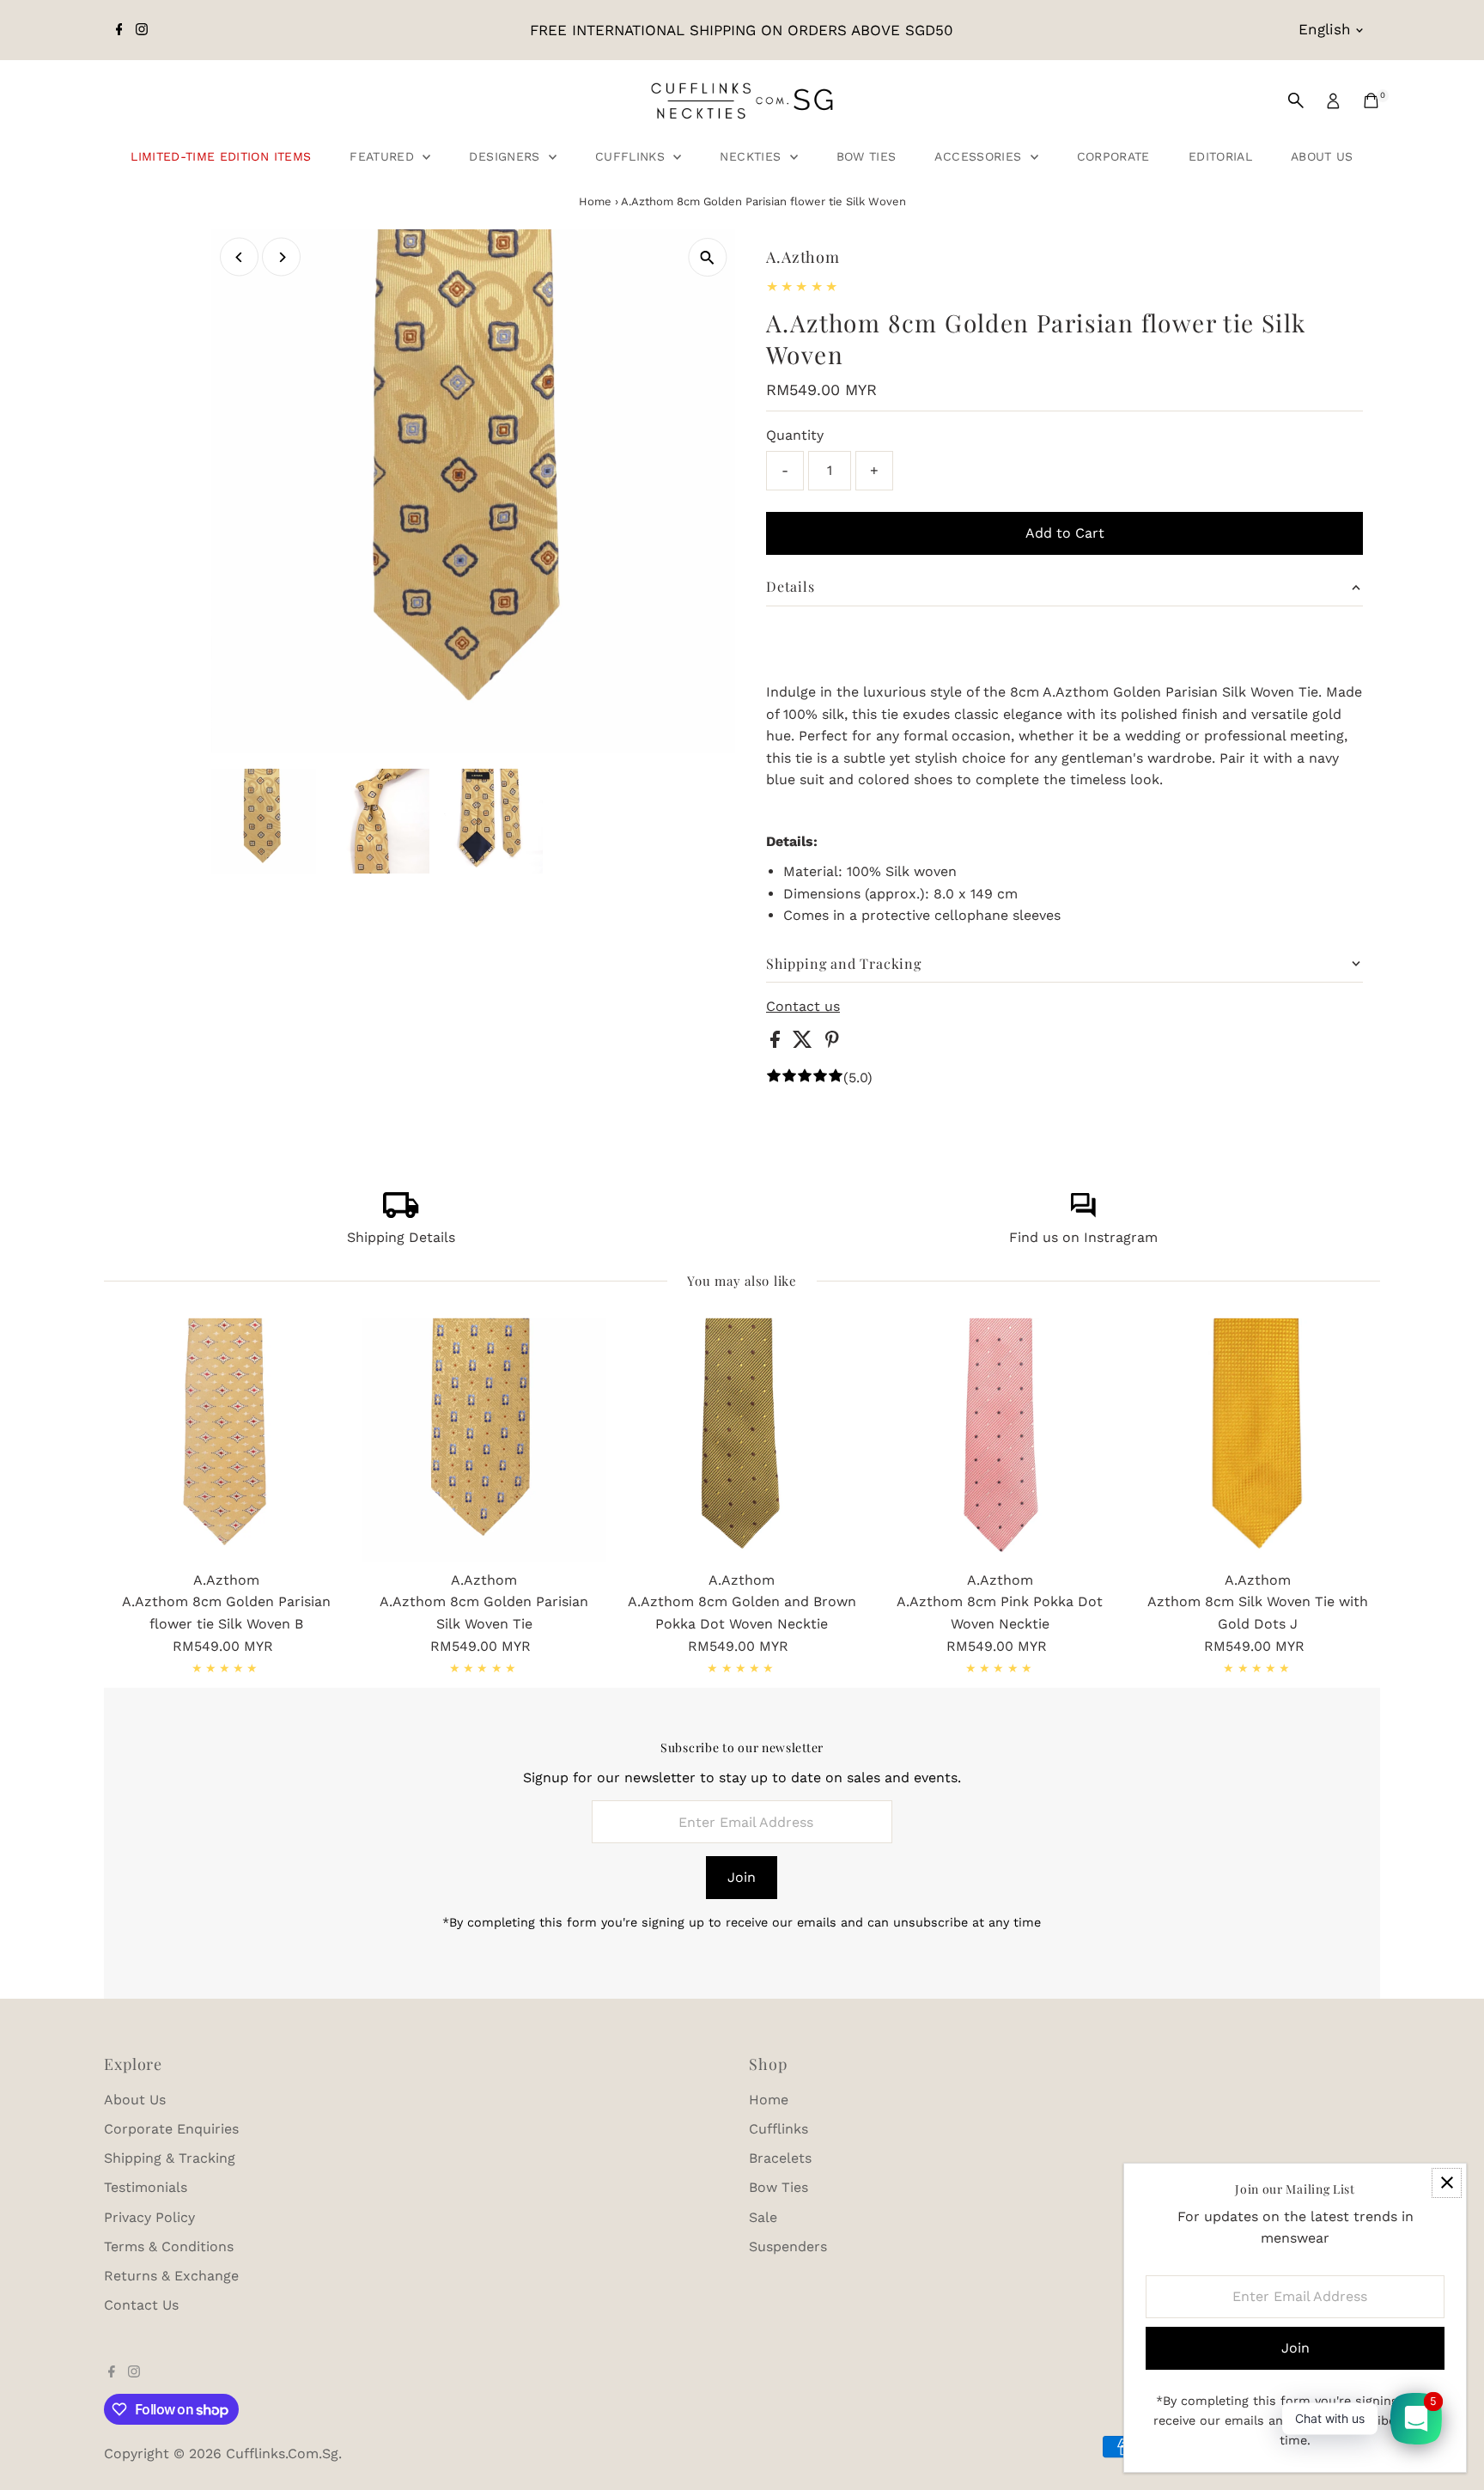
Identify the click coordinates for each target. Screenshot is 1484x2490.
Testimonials (146, 2187)
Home (595, 201)
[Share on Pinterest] (832, 1043)
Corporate (1113, 156)
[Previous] (239, 257)
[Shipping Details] (401, 1213)
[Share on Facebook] (777, 1043)
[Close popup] (1447, 2183)
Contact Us (141, 2305)
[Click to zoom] (707, 257)
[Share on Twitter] (805, 1043)
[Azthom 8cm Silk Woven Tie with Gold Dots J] (1258, 1440)
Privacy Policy (149, 2217)
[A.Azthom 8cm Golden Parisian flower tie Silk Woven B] (226, 1440)
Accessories (980, 156)
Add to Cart (1065, 533)
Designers (507, 156)
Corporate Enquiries (171, 2129)
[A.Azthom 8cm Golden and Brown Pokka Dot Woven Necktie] (742, 1440)
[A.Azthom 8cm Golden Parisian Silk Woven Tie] (484, 1440)
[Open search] (1296, 100)
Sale (763, 2217)
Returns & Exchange (171, 2276)
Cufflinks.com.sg (282, 2453)
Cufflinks (633, 156)
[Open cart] (1371, 100)
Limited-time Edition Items (221, 156)
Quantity (795, 435)
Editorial (1220, 156)
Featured (384, 156)
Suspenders (788, 2246)
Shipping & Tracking (170, 2158)
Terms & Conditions (169, 2246)
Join (742, 1877)
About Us (1322, 156)
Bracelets (780, 2158)
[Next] (281, 257)
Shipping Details (401, 1237)
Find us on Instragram (1083, 1237)
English (1325, 29)
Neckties (752, 156)
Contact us (803, 1007)
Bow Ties (867, 156)
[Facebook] (119, 30)
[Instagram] (142, 30)
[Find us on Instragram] (1083, 1213)
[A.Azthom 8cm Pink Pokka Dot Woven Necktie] (1000, 1440)
